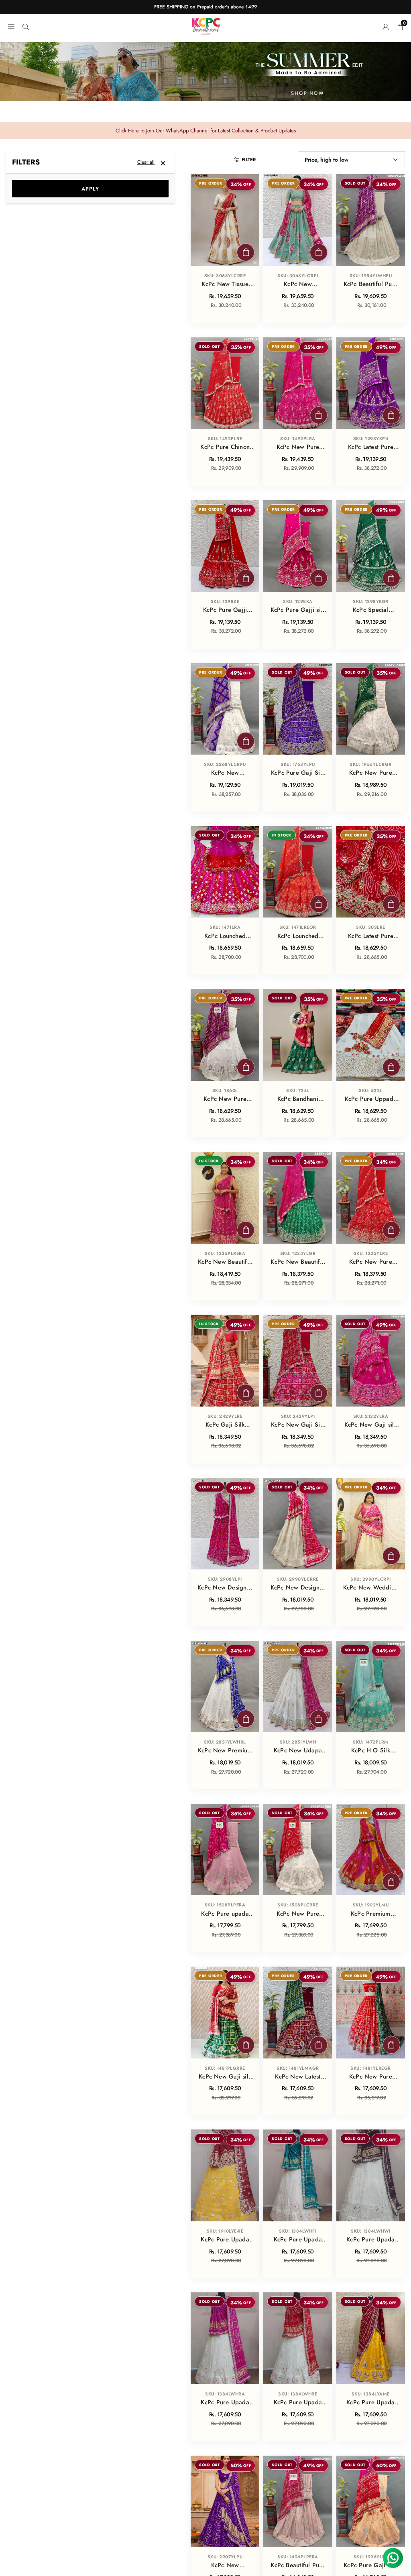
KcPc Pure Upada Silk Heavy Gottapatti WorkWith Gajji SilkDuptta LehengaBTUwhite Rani (225, 2403)
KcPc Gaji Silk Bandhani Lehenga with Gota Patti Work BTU (225, 1425)
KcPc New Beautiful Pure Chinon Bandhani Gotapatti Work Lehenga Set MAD (298, 1262)
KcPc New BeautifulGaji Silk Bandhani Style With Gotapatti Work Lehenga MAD (225, 773)
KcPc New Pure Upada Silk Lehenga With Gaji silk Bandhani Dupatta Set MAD (370, 773)
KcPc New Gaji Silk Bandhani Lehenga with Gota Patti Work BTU (298, 1425)
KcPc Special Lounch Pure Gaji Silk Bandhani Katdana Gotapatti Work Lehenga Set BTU (371, 610)
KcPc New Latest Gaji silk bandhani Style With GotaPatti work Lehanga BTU (298, 2077)
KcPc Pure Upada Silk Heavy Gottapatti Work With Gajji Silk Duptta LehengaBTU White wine (370, 2240)
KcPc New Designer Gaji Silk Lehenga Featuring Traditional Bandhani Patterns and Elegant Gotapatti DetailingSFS (225, 1588)
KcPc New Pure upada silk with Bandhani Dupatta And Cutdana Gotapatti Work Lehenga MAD (298, 1914)
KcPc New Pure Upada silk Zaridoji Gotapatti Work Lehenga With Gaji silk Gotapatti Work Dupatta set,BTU (225, 1099)
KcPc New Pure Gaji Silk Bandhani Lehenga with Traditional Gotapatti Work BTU (371, 2077)
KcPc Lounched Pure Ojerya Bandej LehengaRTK (225, 936)
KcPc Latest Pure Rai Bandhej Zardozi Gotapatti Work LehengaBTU (370, 936)
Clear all (146, 162)
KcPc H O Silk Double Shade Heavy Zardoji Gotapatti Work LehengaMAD (370, 1751)
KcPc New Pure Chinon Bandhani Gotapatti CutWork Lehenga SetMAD (298, 447)
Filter (249, 160)
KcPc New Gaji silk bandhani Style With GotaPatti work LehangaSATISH (371, 1425)
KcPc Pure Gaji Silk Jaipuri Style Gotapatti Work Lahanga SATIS (370, 2566)
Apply (90, 189)
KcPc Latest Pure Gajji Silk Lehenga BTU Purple (371, 447)
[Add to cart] (246, 252)
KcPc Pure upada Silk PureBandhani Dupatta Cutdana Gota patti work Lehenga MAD (225, 1914)
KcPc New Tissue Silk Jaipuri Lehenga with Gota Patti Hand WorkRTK (225, 284)
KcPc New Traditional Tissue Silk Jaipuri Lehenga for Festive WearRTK (298, 284)
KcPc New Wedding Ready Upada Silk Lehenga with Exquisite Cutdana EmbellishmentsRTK (371, 1588)
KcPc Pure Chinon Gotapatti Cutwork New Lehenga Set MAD (225, 447)
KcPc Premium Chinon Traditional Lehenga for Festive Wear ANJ (370, 1914)
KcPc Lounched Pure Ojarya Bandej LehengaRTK (298, 936)
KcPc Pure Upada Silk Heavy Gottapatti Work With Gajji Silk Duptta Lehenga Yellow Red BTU (370, 2403)
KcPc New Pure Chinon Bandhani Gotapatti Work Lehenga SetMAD (371, 1262)
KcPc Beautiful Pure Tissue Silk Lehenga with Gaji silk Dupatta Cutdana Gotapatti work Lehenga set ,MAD (298, 2566)
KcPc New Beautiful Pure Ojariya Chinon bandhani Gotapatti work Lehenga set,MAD (225, 1262)
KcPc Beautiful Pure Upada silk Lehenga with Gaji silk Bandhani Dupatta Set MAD (371, 284)
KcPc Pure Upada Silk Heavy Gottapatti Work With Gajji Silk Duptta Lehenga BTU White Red (298, 2403)
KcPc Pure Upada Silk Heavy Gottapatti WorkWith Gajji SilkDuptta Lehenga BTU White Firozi (298, 2240)
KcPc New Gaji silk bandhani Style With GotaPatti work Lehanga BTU (225, 2077)
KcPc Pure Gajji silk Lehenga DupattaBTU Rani (298, 610)
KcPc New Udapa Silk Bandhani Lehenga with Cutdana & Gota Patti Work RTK (298, 1751)
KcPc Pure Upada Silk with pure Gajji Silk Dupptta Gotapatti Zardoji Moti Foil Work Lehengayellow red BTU (225, 2240)
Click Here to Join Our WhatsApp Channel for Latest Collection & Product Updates (206, 131)
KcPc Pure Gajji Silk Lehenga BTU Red (225, 610)
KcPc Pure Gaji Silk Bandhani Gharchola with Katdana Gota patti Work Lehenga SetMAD (298, 773)
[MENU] (11, 26)
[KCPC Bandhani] (206, 25)
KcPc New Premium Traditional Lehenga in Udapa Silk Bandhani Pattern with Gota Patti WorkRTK (225, 1751)
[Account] (386, 26)
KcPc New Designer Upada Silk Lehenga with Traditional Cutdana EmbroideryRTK (298, 1588)
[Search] (26, 26)
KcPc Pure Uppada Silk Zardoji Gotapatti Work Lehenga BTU (371, 1099)
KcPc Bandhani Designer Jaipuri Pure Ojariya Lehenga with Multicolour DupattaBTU (298, 1099)
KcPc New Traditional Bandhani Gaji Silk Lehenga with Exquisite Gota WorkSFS (225, 2566)
